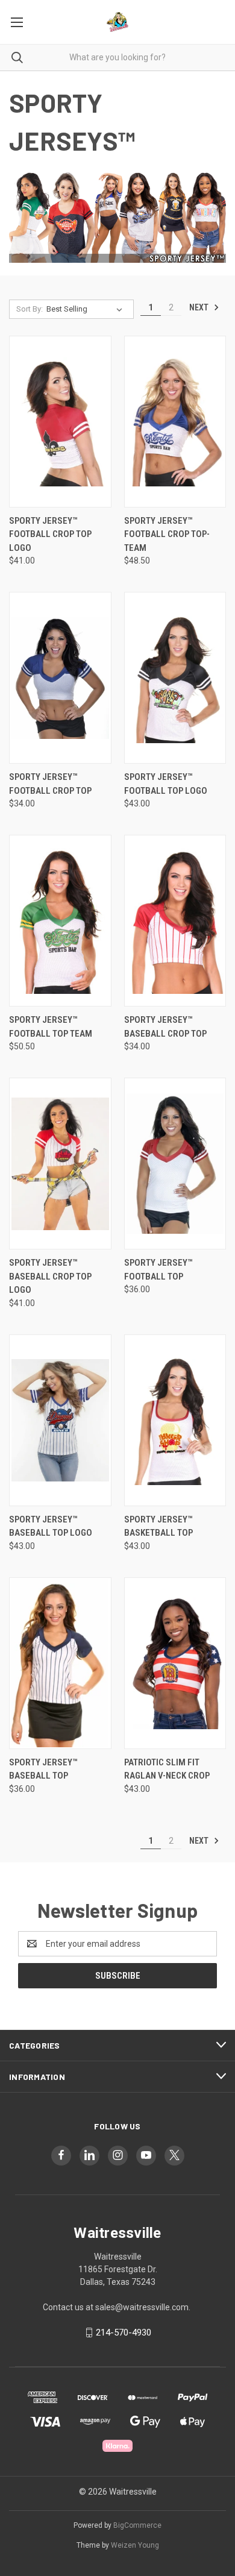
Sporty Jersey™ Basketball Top (158, 1526)
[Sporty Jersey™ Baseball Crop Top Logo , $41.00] (60, 1164)
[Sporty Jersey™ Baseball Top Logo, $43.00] (60, 1420)
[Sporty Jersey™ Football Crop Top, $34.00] (60, 678)
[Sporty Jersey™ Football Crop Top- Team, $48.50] (175, 422)
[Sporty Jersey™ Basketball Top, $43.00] (175, 1420)
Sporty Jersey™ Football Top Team (51, 1027)
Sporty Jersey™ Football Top (158, 1270)
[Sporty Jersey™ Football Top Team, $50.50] (60, 921)
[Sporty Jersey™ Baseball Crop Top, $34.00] (175, 921)
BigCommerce (137, 2525)
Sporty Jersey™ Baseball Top (43, 1769)
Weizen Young (135, 2545)
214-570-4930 (124, 2333)
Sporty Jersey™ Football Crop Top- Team (167, 534)
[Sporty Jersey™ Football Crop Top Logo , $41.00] (60, 422)
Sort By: (30, 309)
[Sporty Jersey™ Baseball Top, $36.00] (60, 1663)
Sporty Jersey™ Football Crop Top (50, 784)
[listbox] (87, 309)
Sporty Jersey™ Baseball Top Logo (51, 1526)
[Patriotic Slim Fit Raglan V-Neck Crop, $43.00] (175, 1663)
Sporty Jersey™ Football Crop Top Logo (50, 534)
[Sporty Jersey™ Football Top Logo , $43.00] (175, 678)
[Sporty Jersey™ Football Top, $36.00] (175, 1164)
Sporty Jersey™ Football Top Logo (166, 784)
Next (200, 307)
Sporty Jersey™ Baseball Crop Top (165, 1027)
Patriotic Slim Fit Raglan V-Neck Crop (167, 1769)
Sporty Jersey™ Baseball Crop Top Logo (50, 1276)
